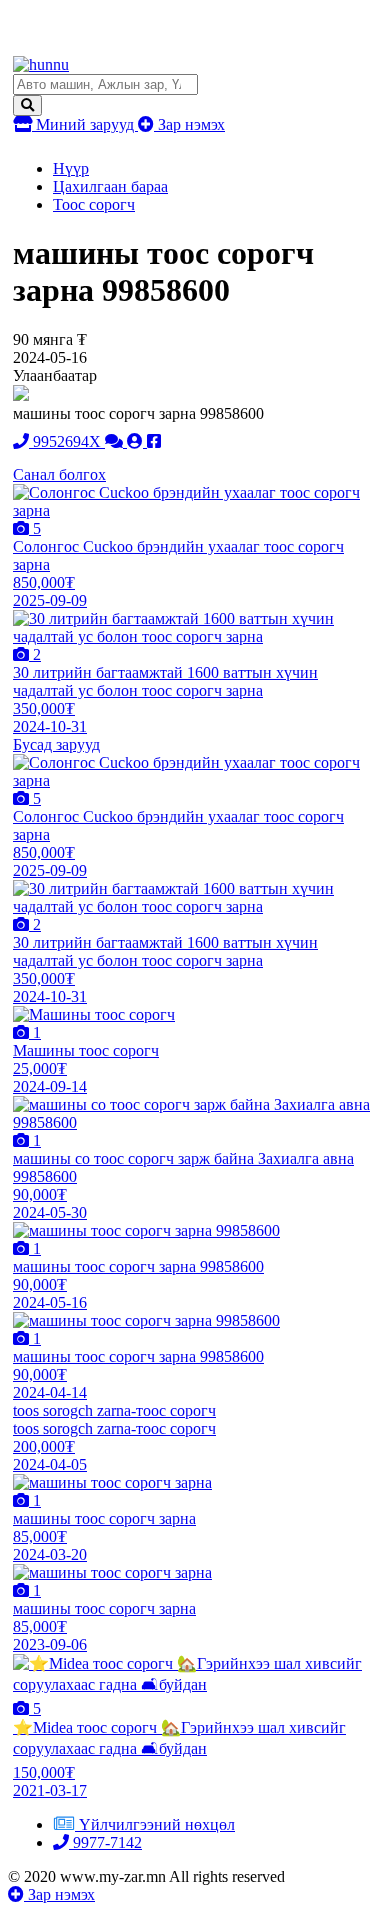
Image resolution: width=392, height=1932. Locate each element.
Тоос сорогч (94, 204)
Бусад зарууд (56, 744)
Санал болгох (59, 474)
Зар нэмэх (189, 124)
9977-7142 (105, 1842)
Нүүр (71, 168)
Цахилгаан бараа (110, 186)
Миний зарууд (85, 124)
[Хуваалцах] (154, 441)
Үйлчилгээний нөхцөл (157, 1824)
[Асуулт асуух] (116, 441)
